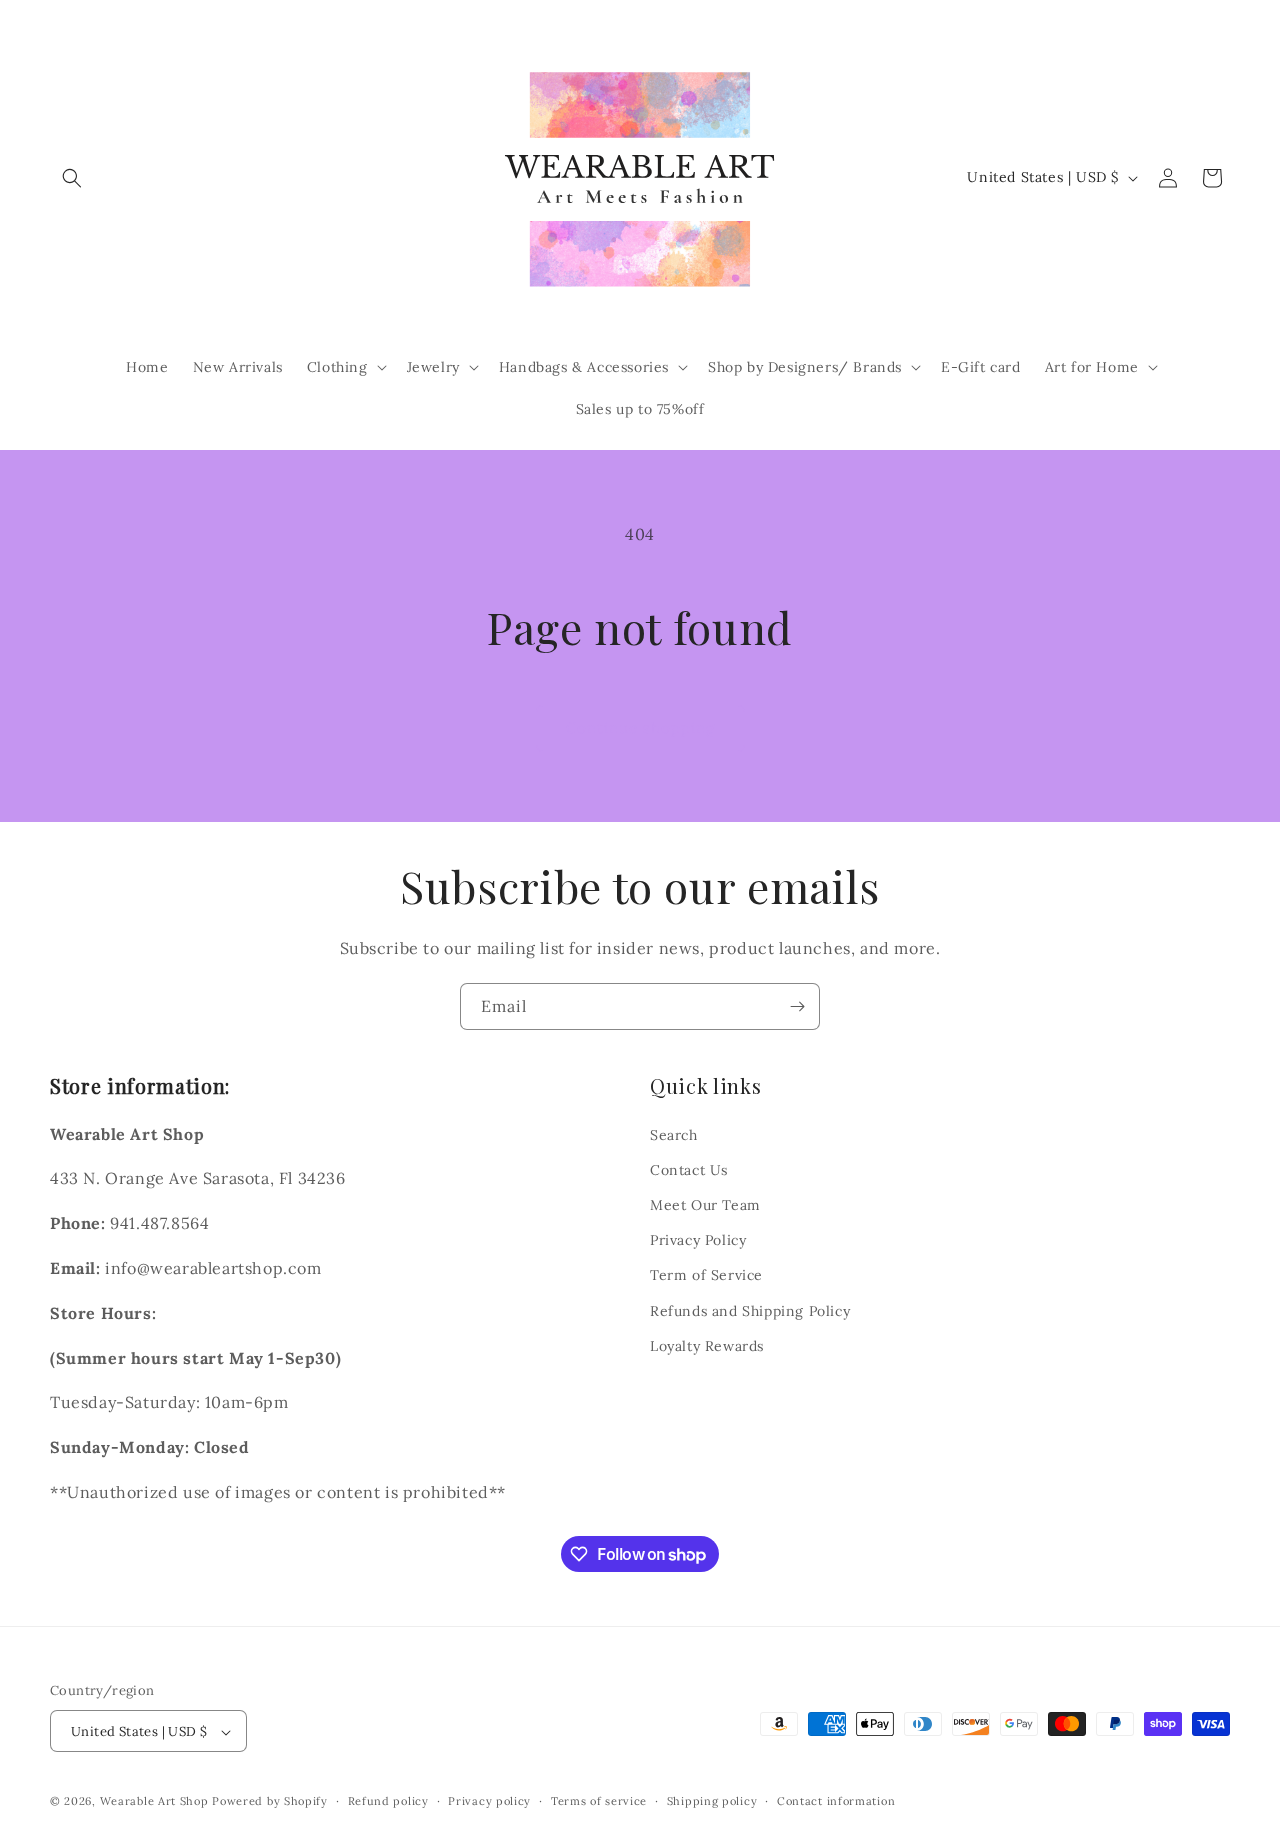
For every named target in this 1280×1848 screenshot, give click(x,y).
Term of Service (706, 1275)
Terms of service (599, 1801)
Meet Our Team (705, 1204)
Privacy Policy (698, 1240)
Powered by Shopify (270, 1802)
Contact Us (689, 1169)
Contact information (836, 1801)
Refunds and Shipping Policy (750, 1310)
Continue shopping (640, 727)
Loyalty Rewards (707, 1345)
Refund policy (388, 1801)
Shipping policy (712, 1801)
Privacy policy (489, 1801)
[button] (72, 178)
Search (674, 1134)
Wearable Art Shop (154, 1802)
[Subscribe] (797, 1006)
